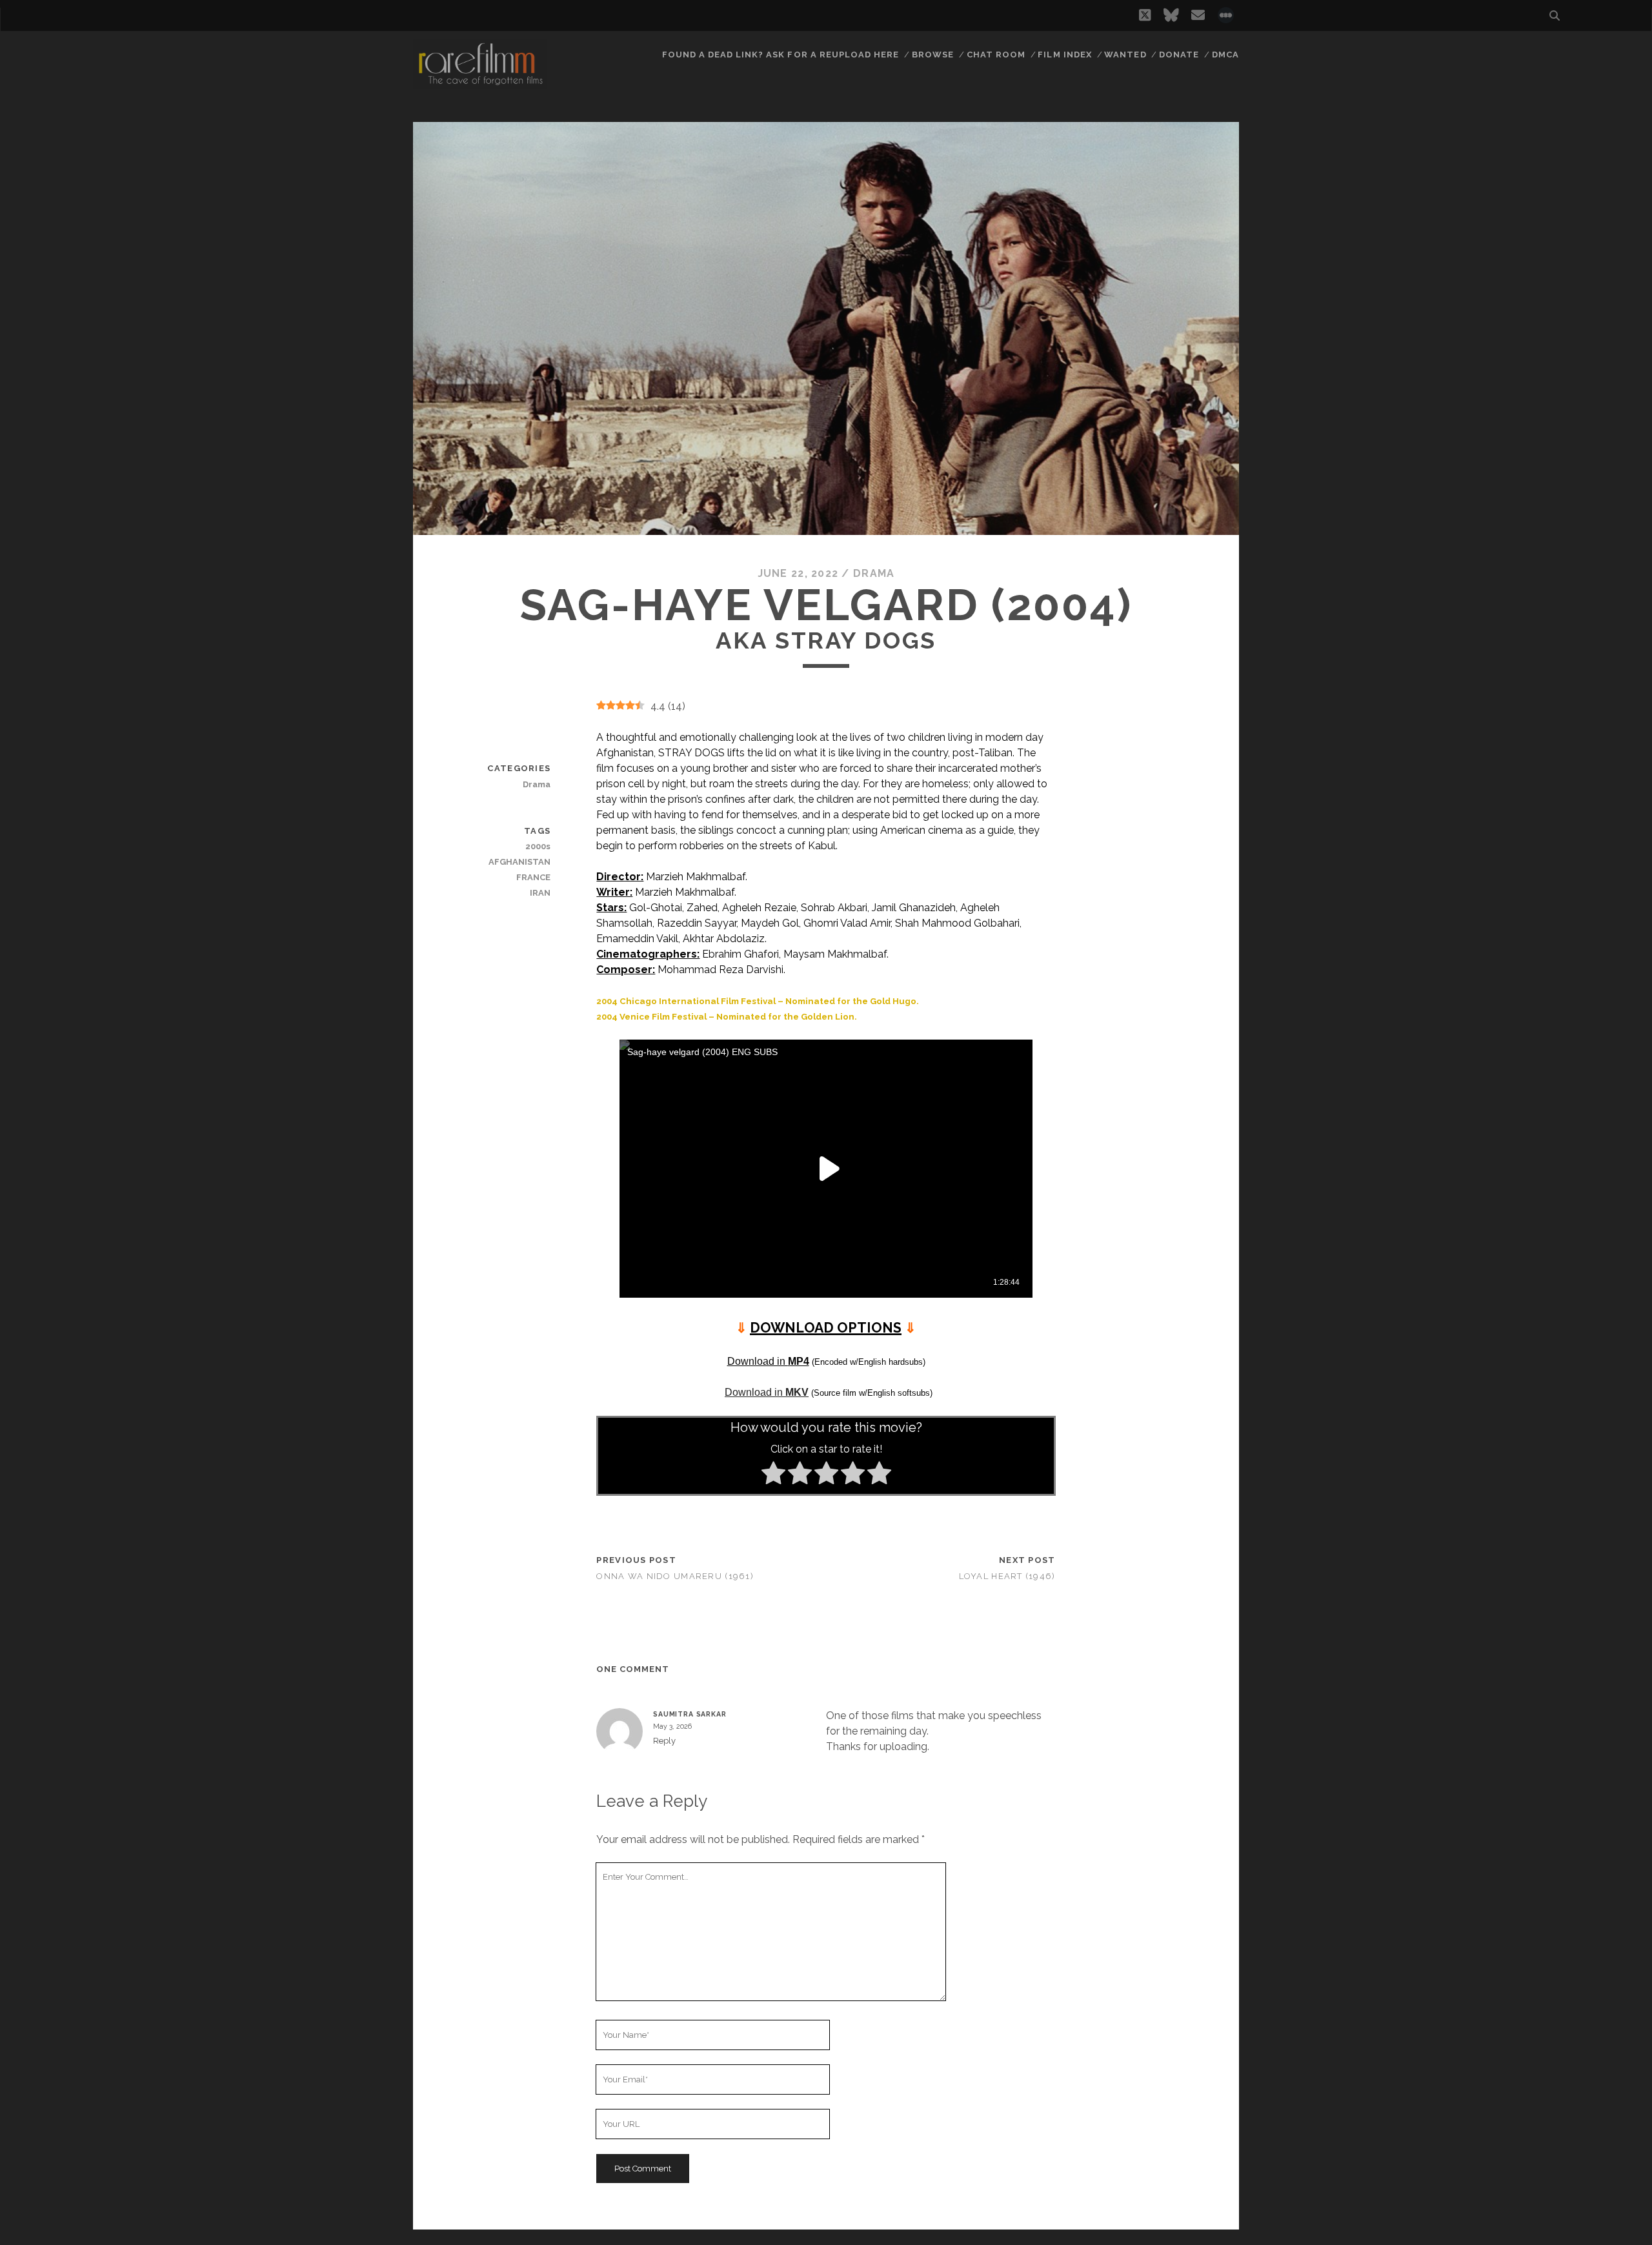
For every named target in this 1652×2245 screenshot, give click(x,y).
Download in (768, 1361)
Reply (664, 1741)
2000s (538, 846)
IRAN (540, 893)
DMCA (1225, 55)
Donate (1179, 55)
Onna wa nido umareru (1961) (675, 1576)
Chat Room (996, 55)
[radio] (773, 1475)
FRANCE (533, 877)
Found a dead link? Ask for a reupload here (781, 55)
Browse (933, 55)
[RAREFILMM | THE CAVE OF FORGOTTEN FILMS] (480, 83)
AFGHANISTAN (519, 862)
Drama (874, 573)
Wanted (1125, 55)
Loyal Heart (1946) (1007, 1576)
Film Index (1064, 55)
